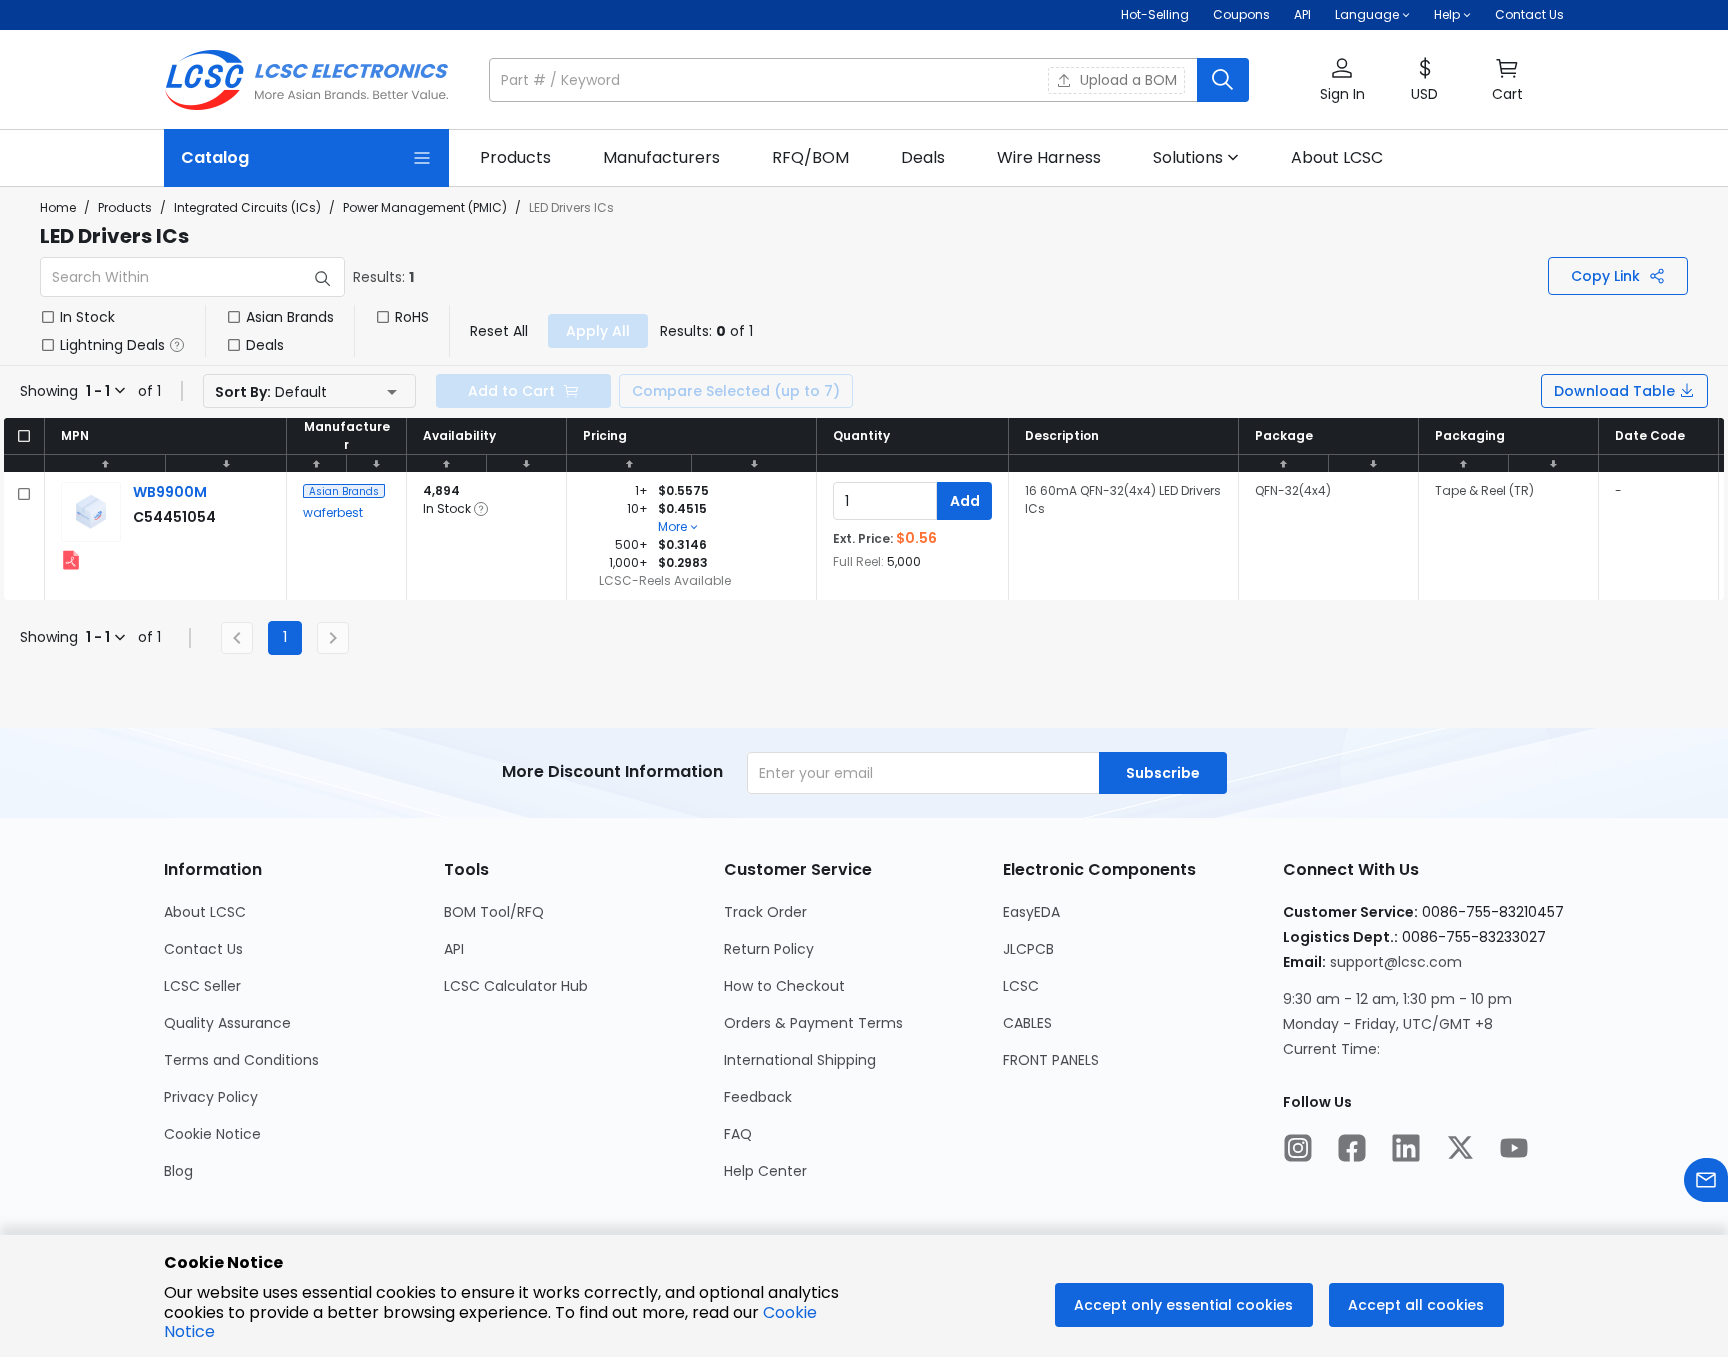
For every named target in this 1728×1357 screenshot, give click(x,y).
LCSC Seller (202, 986)
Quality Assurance (227, 1023)
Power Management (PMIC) (425, 207)
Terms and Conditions (241, 1060)
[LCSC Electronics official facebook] (1352, 1150)
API (1302, 14)
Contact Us (1529, 14)
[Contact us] (1706, 1182)
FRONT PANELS (1051, 1060)
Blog (178, 1171)
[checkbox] (48, 317)
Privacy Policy (211, 1097)
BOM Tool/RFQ (494, 912)
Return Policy (769, 949)
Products (125, 207)
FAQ (738, 1134)
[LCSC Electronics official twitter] (1460, 1150)
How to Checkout (784, 986)
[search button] (1223, 80)
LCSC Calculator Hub (516, 986)
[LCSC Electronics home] (306, 80)
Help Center (765, 1171)
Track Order (765, 912)
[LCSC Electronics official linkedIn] (1406, 1150)
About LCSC (205, 912)
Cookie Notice (212, 1134)
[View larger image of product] (91, 512)
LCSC (1021, 986)
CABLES (1027, 1023)
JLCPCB (1028, 949)
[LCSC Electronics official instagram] (1298, 1150)
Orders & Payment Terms (813, 1023)
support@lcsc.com (1396, 962)
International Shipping (800, 1060)
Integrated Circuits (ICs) (247, 207)
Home (58, 207)
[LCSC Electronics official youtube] (1514, 1150)
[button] (869, 80)
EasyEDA (1031, 912)
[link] (515, 158)
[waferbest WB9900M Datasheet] (71, 560)
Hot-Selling (1155, 14)
